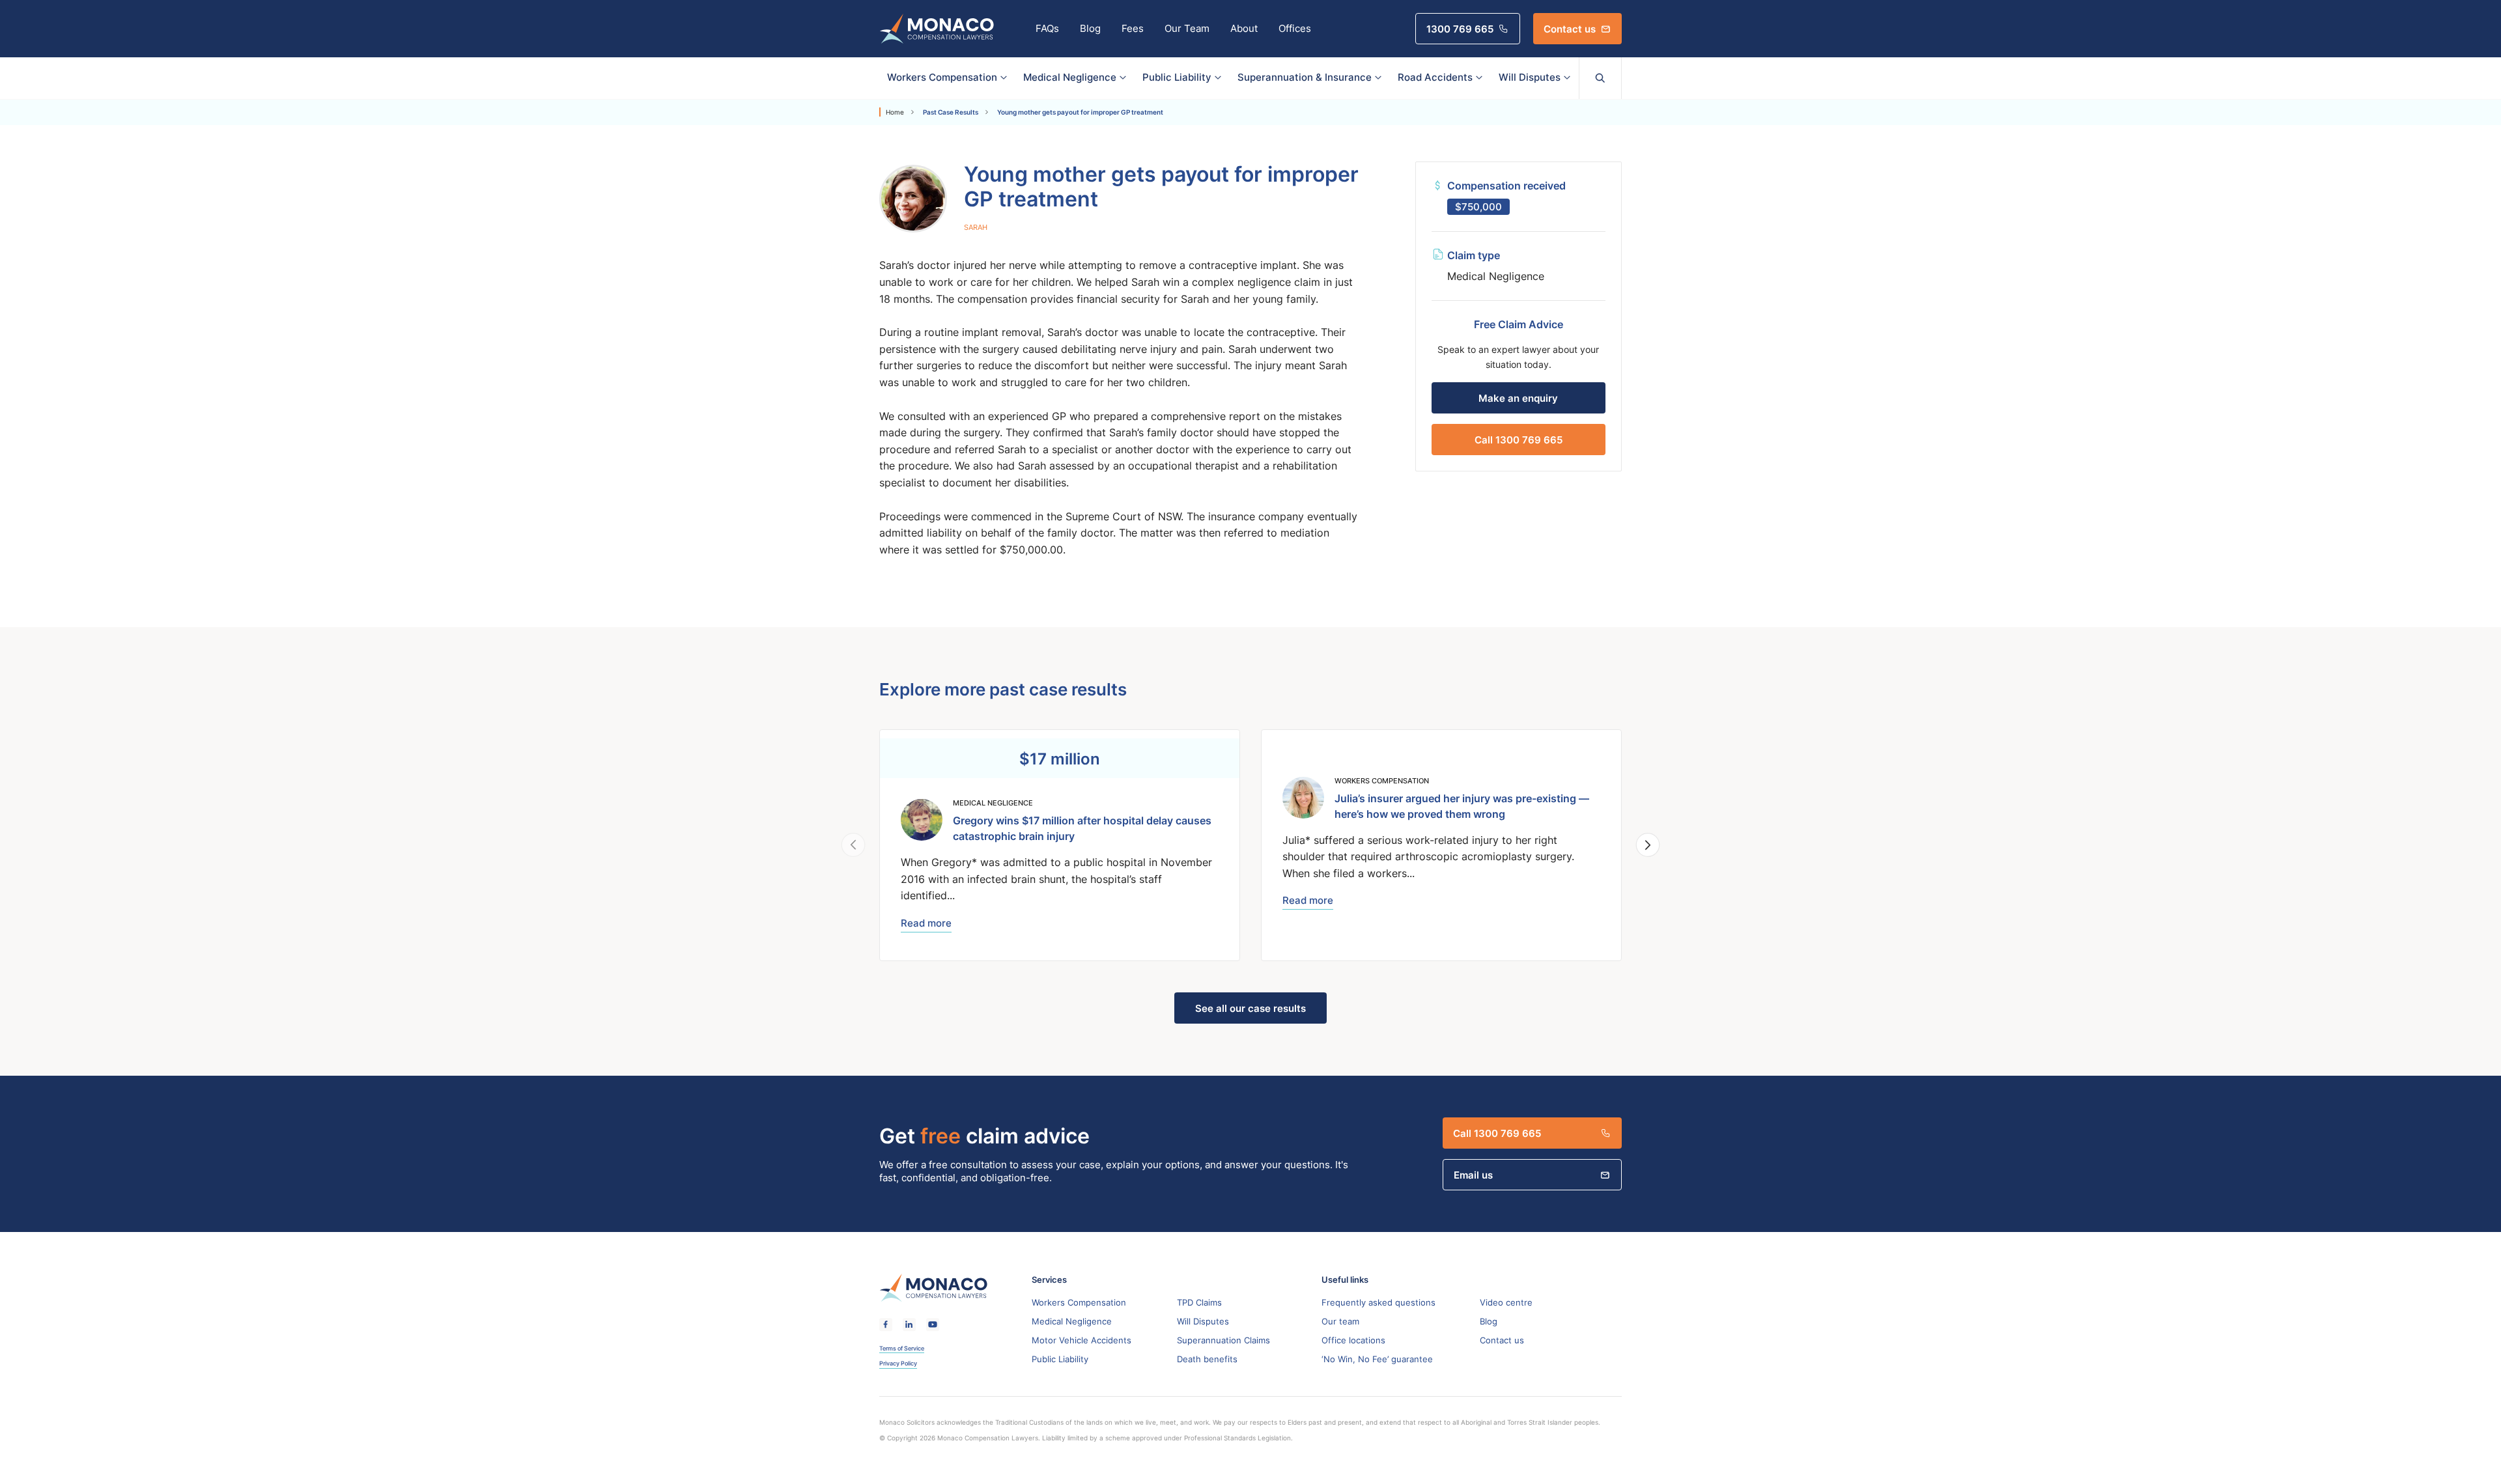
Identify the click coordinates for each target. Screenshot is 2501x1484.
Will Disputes (1530, 77)
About (1244, 28)
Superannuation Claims (1223, 1340)
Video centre (1506, 1302)
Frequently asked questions (1378, 1302)
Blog (1090, 28)
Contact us (1570, 29)
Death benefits (1207, 1359)
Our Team (1187, 28)
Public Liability (1177, 77)
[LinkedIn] (909, 1325)
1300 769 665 (1460, 29)
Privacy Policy (898, 1364)
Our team (1340, 1321)
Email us (1473, 1175)
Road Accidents (1435, 77)
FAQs (1047, 28)
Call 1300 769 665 (1519, 440)
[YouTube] (933, 1325)
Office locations (1353, 1340)
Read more (926, 923)
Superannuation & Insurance (1305, 77)
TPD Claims (1199, 1302)
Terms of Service (902, 1349)
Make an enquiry (1518, 398)
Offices (1295, 28)
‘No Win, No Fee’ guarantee (1377, 1359)
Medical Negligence (1070, 77)
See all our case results (1250, 1008)
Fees (1133, 28)
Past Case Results (951, 112)
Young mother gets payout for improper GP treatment (1080, 112)
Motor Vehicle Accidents (1081, 1340)
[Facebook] (886, 1325)
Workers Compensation (942, 77)
